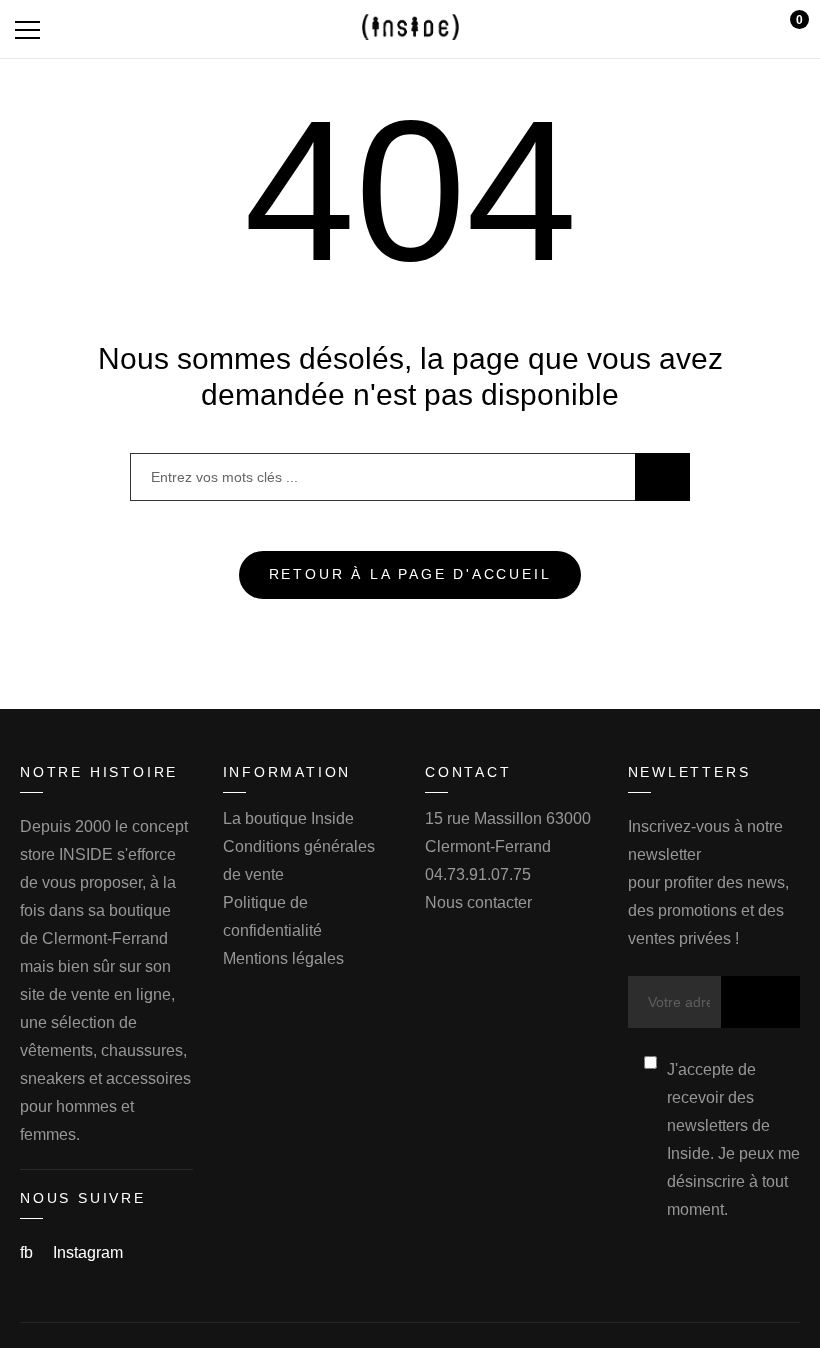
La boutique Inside (288, 818)
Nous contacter (478, 902)
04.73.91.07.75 (478, 874)
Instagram (88, 1252)
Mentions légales (283, 958)
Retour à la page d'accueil (410, 574)
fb (28, 1252)
